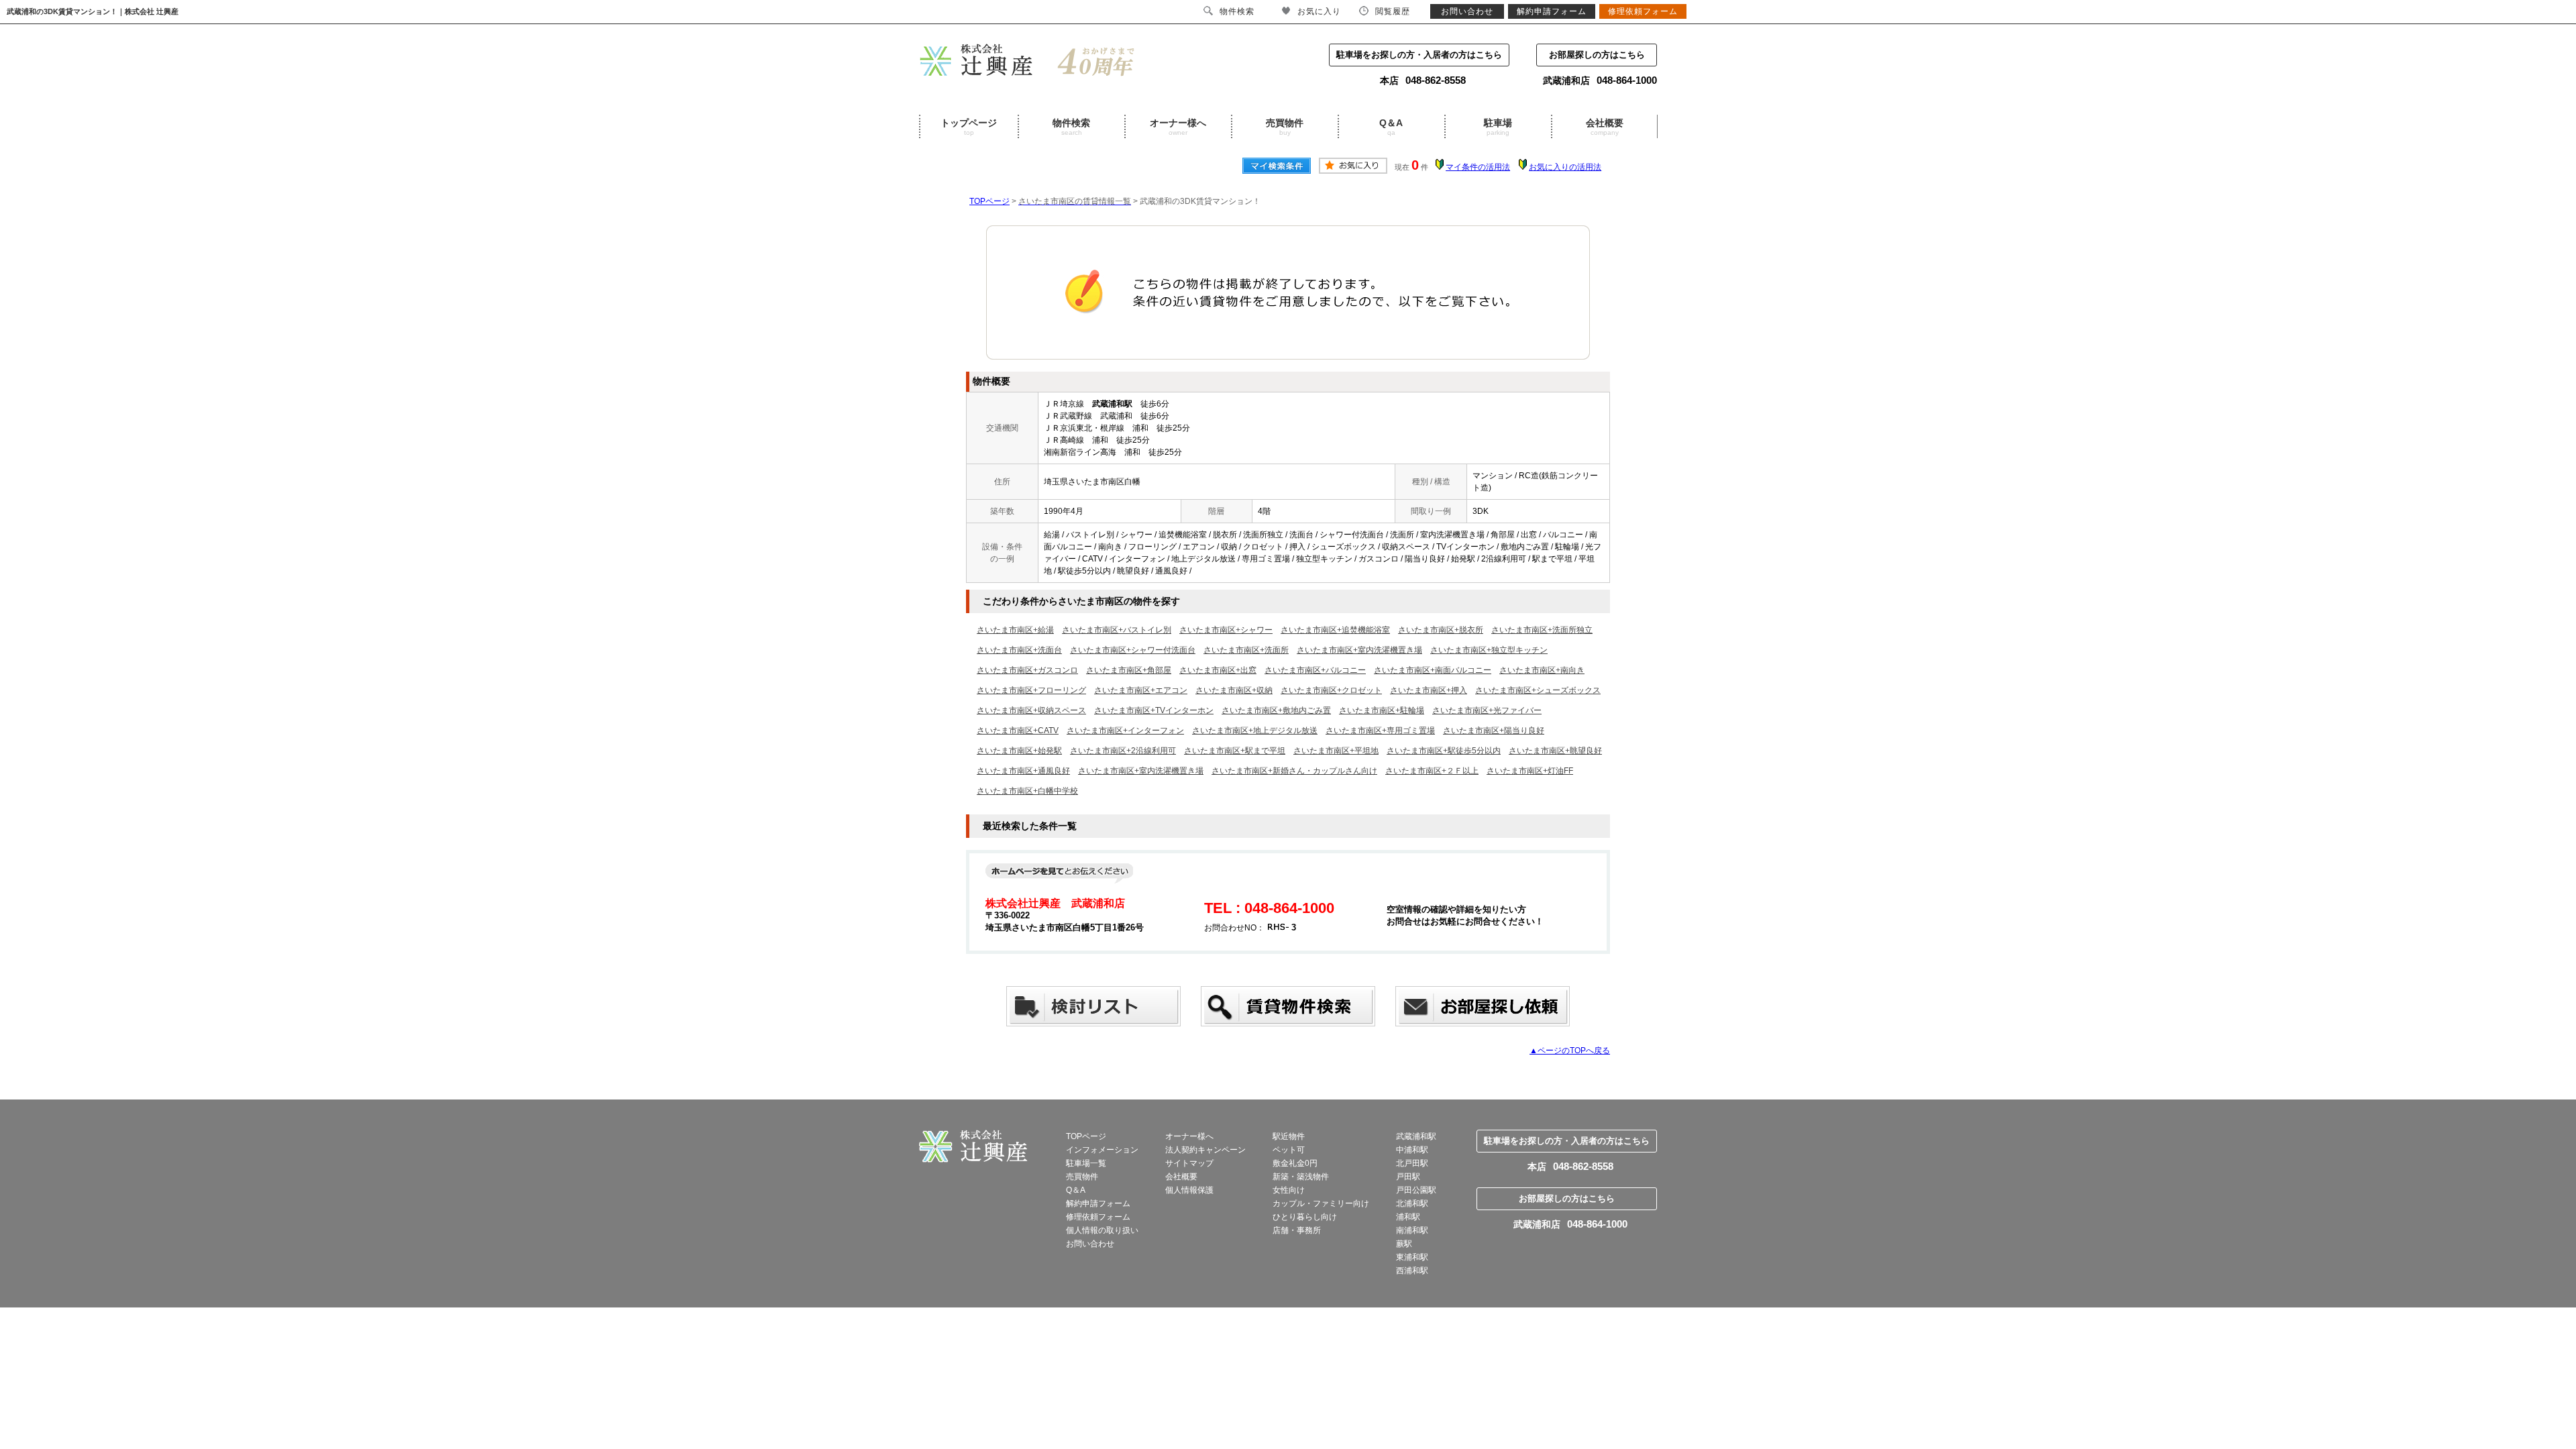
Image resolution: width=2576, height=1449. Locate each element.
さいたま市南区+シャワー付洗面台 (1133, 650)
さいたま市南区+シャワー (1226, 630)
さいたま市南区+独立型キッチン (1489, 650)
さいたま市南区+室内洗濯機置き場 (1359, 650)
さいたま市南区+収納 (1234, 690)
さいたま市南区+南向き (1542, 670)
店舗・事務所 (1297, 1230)
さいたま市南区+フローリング (1031, 690)
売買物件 (1285, 127)
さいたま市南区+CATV (1018, 731)
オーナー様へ (1178, 127)
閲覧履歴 (1393, 11)
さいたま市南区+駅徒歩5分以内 (1444, 751)
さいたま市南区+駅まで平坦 (1235, 751)
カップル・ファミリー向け (1321, 1203)
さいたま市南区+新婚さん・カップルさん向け (1294, 771)
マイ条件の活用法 (1478, 167)
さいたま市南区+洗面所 (1246, 650)
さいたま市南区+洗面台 (1019, 650)
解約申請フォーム (1098, 1203)
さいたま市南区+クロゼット (1331, 690)
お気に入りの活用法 (1565, 167)
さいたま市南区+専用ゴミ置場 (1380, 731)
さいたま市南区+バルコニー (1315, 670)
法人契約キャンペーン (1205, 1150)
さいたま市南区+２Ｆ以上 (1432, 771)
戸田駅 (1408, 1177)
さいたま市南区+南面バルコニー (1433, 670)
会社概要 (1605, 127)
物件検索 (1071, 127)
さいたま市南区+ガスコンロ (1027, 670)
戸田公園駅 (1416, 1190)
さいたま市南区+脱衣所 (1441, 630)
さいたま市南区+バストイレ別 (1117, 630)
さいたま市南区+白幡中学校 (1027, 791)
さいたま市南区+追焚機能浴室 (1335, 630)
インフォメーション (1102, 1150)
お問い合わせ (1090, 1244)
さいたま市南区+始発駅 (1019, 751)
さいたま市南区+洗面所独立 (1542, 630)
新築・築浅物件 (1301, 1177)
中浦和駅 (1412, 1150)
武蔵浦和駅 (1416, 1136)
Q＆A (1391, 127)
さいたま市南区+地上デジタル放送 (1255, 731)
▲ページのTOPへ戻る (1570, 1051)
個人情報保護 (1189, 1190)
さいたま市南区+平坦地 (1336, 751)
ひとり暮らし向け (1305, 1217)
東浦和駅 (1412, 1257)
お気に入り (1319, 11)
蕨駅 (1404, 1244)
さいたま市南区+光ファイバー (1487, 710)
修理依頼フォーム (1098, 1217)
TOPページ (989, 201)
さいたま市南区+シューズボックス (1538, 690)
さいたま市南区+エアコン (1141, 690)
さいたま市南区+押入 (1429, 690)
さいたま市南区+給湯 (1015, 630)
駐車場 (1498, 127)
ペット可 (1289, 1150)
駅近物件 (1289, 1136)
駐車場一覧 (1086, 1163)
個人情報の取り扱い (1102, 1230)
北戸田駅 (1412, 1163)
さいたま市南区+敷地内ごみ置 (1276, 710)
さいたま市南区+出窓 (1218, 670)
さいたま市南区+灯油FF (1530, 771)
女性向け (1289, 1190)
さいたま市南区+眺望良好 (1555, 751)
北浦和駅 (1412, 1203)
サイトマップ (1189, 1163)
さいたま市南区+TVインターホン (1154, 710)
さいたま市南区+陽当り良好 (1494, 731)
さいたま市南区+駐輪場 (1382, 710)
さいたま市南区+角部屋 (1129, 670)
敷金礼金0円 (1295, 1163)
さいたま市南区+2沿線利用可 (1123, 751)
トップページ (969, 127)
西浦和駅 (1412, 1271)
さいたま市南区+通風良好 (1023, 771)
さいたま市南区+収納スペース (1031, 710)
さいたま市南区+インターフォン (1125, 731)
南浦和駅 (1412, 1230)
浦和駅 (1408, 1217)
